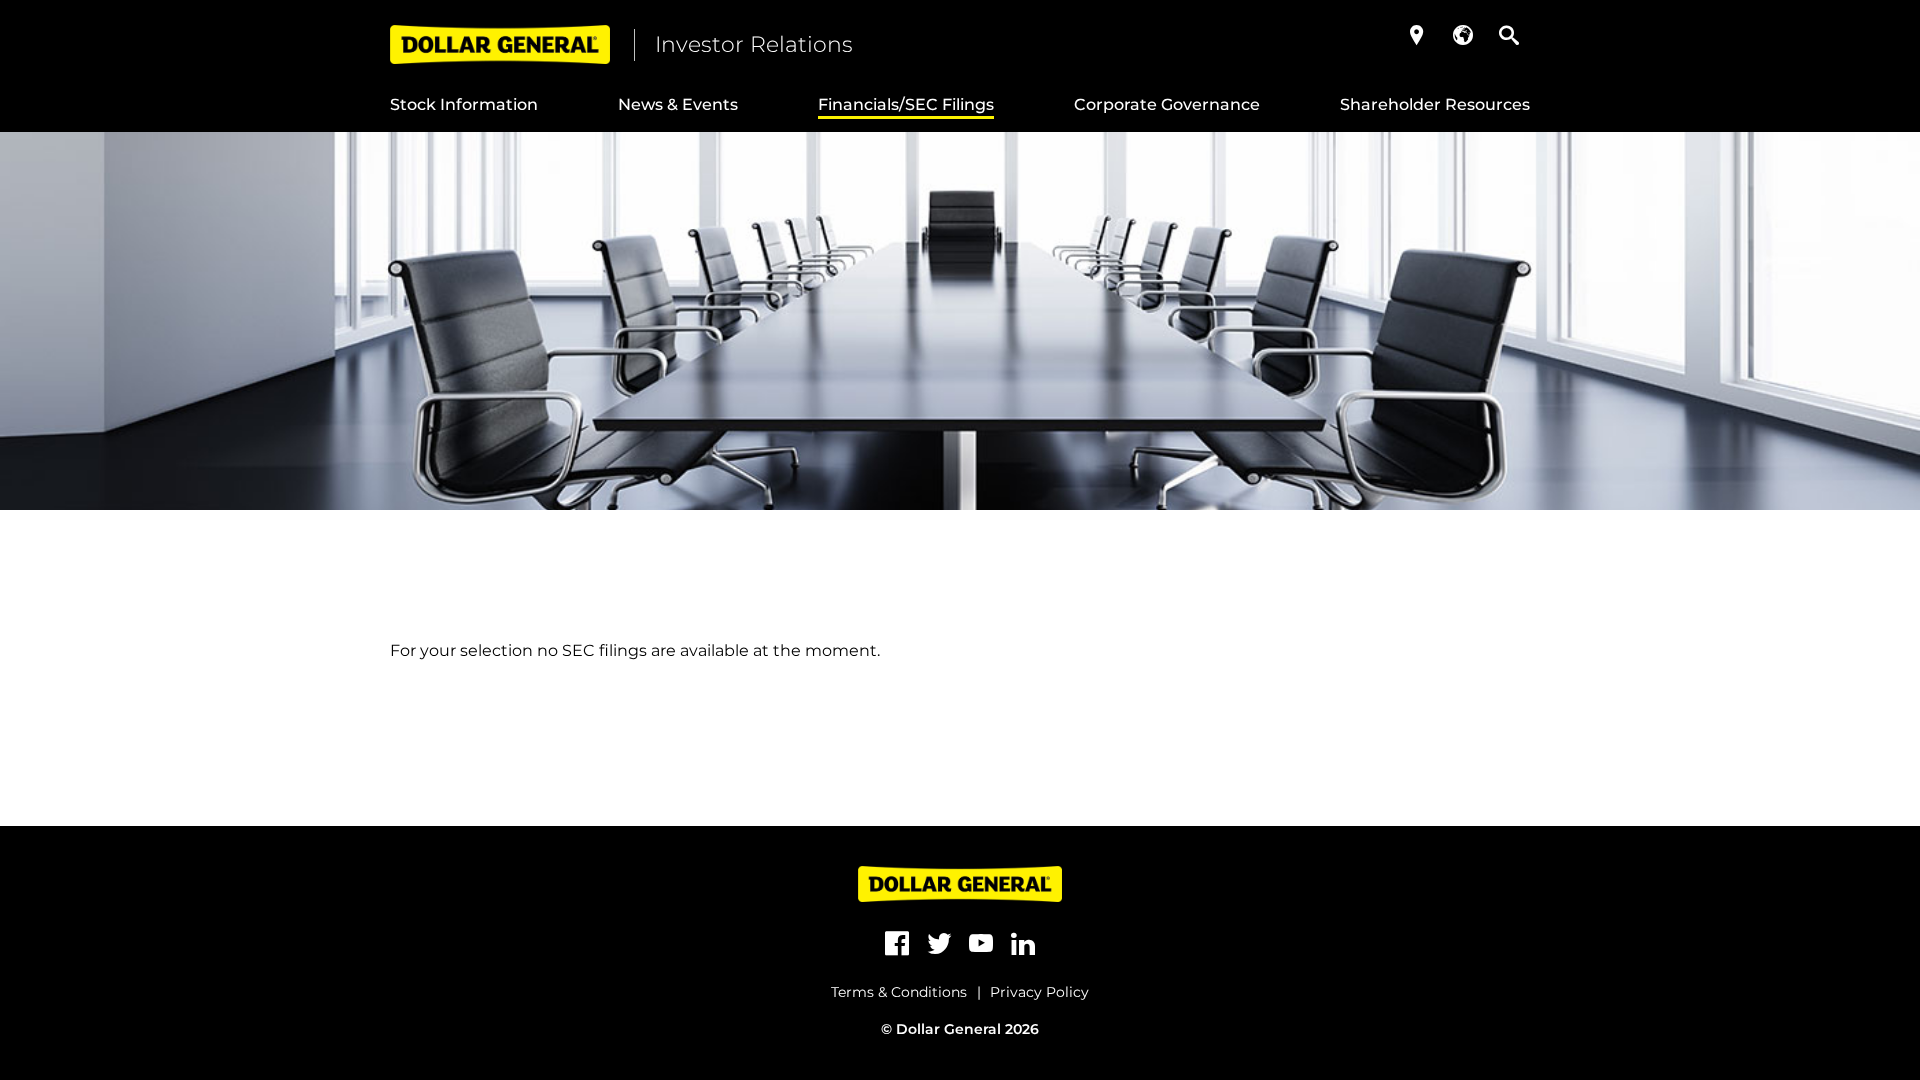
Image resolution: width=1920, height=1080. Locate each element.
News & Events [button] (678, 104)
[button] (1417, 35)
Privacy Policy (1039, 992)
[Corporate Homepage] (500, 44)
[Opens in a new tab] (897, 944)
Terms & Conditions (899, 992)
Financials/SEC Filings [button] (906, 104)
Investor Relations (754, 44)
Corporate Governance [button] (1167, 104)
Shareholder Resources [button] (1435, 104)
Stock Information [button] (464, 104)
